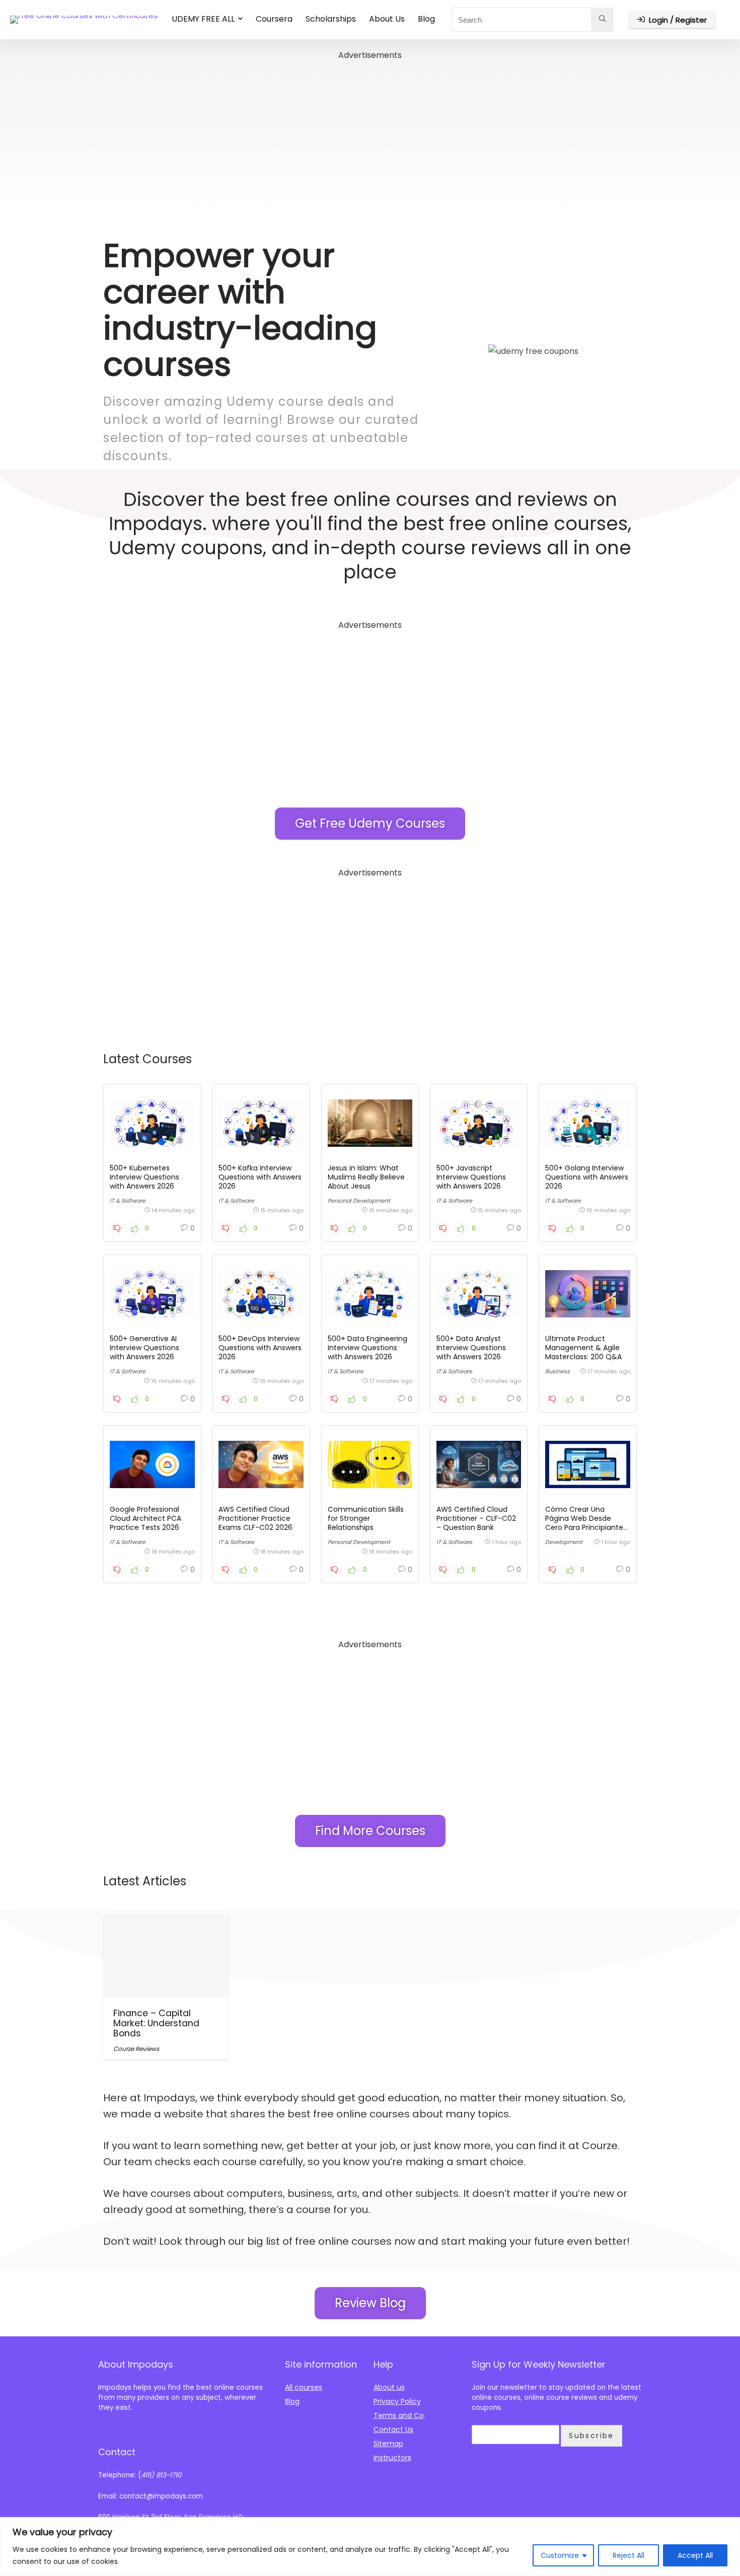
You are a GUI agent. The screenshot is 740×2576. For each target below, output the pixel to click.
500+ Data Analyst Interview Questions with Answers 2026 (471, 1348)
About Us (387, 19)
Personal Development (359, 1201)
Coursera (274, 19)
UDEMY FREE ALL (203, 19)
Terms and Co (399, 2415)
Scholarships (331, 19)
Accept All (695, 2555)
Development (564, 1542)
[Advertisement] (370, 133)
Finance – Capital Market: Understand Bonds (156, 2023)
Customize (560, 2555)
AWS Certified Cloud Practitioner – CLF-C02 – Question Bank (476, 1518)
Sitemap (388, 2444)
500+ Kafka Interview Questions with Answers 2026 (260, 1177)
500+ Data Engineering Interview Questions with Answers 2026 (367, 1348)
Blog (426, 19)
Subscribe (591, 2436)
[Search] (602, 20)
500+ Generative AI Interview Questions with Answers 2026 (144, 1348)
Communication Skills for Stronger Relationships (366, 1518)
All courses (304, 2387)
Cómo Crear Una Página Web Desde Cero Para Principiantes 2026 (586, 1523)
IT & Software (128, 1201)
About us (389, 2387)
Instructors (392, 2458)
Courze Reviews (136, 2049)
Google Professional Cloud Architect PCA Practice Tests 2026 (145, 1518)
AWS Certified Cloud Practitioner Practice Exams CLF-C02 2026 (255, 1518)
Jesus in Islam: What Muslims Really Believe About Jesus (366, 1177)
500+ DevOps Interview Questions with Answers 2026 (260, 1348)
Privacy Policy (397, 2401)
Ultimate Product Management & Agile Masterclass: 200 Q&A (583, 1348)
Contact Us (393, 2430)
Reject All (628, 2555)
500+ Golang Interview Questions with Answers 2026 (587, 1177)
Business (558, 1371)
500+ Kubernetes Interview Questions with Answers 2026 (144, 1177)
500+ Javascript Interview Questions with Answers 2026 (471, 1177)
